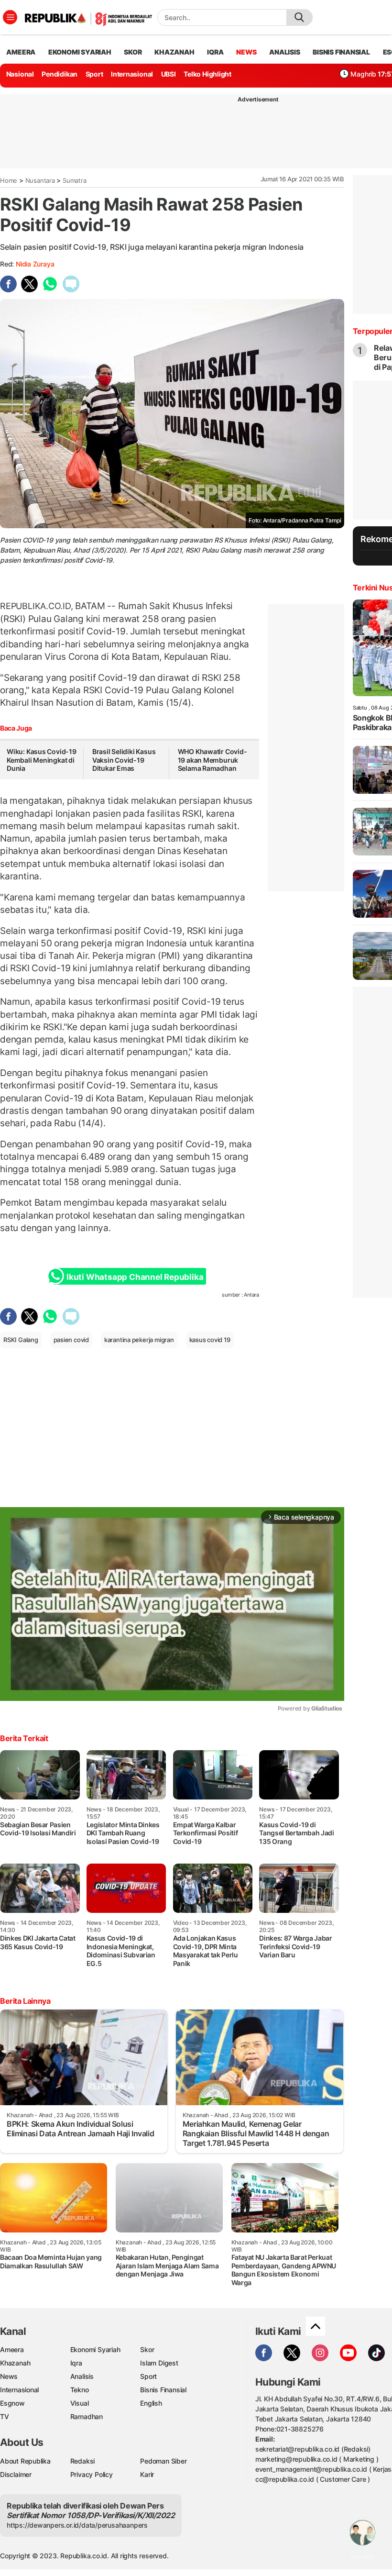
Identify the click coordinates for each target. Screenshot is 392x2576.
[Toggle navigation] (10, 17)
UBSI (169, 74)
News (9, 2376)
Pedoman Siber (163, 2461)
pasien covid (71, 1340)
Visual (80, 2403)
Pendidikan (60, 74)
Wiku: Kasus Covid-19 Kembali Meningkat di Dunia (42, 760)
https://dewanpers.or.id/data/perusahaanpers (77, 2525)
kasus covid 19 (210, 1340)
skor (133, 52)
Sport (94, 74)
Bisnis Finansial (341, 52)
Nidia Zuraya (35, 264)
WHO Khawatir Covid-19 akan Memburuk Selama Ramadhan (212, 760)
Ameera (12, 2349)
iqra (215, 52)
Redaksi (83, 2461)
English (151, 2403)
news (246, 52)
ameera (21, 52)
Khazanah (15, 2363)
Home (9, 180)
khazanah (174, 52)
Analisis (82, 2376)
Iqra (76, 2363)
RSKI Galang (21, 1340)
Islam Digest (159, 2363)
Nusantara (40, 180)
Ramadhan (87, 2416)
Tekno (80, 2390)
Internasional (132, 74)
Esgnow (12, 2403)
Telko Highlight (207, 74)
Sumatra (75, 180)
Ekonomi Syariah (80, 52)
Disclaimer (16, 2474)
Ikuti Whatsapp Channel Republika (135, 1277)
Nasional (20, 74)
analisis (284, 52)
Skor (147, 2349)
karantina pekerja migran (139, 1340)
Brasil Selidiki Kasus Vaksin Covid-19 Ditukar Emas (124, 760)
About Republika (25, 2461)
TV (5, 2416)
